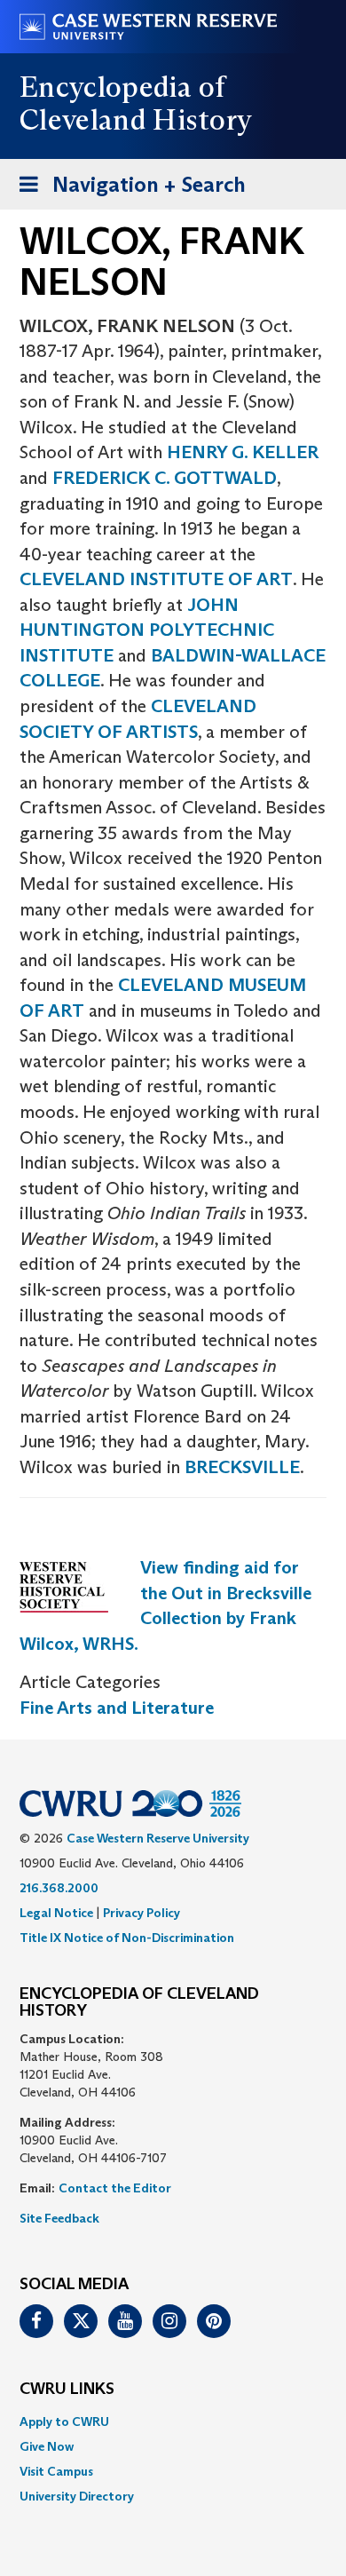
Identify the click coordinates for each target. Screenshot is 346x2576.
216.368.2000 (59, 1888)
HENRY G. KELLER (243, 452)
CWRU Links (67, 2390)
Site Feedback (59, 2218)
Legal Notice (56, 1913)
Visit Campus (56, 2471)
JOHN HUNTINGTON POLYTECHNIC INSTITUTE (147, 630)
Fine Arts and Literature (117, 1708)
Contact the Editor (115, 2188)
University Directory (77, 2496)
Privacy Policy (142, 1913)
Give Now (47, 2446)
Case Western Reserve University (158, 1838)
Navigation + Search (127, 190)
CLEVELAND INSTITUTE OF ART (156, 579)
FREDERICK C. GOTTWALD (165, 478)
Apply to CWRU (64, 2421)
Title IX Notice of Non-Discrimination (127, 1938)
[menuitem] (173, 2421)
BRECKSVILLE (242, 1467)
